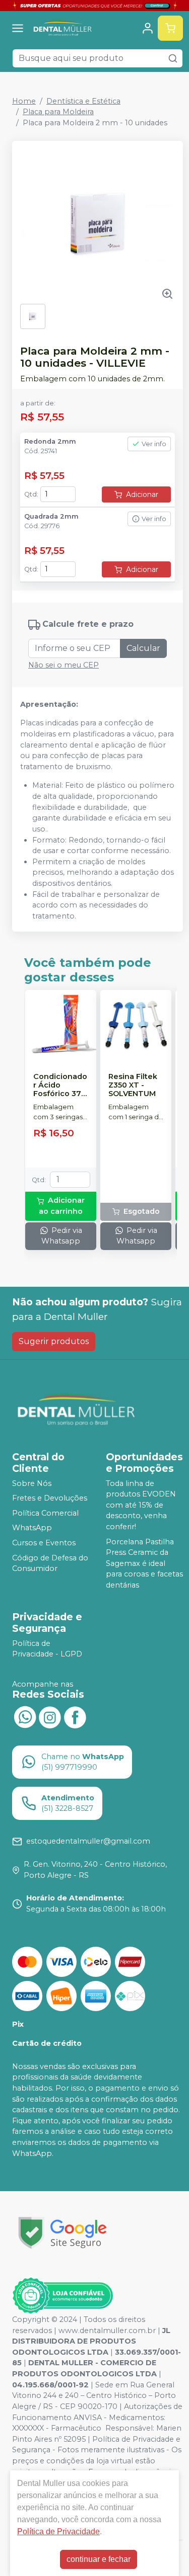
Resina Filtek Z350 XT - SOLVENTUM (133, 1086)
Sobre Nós (32, 1483)
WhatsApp (32, 1528)
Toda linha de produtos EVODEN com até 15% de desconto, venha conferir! (141, 1505)
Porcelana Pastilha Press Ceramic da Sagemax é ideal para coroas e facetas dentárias (144, 1563)
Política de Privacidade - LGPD (47, 1649)
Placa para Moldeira (58, 112)
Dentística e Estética (83, 101)
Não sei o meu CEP (64, 665)
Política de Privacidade (58, 2531)
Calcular (143, 648)
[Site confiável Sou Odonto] (62, 2296)
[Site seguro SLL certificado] (62, 2233)
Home (24, 101)
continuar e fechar (99, 2559)
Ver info (154, 444)
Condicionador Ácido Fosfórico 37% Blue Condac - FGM (60, 1086)
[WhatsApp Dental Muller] (25, 1716)
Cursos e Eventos (44, 1543)
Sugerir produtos (54, 1341)
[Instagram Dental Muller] (50, 1716)
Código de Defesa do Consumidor (50, 1563)
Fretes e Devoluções (50, 1498)
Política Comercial (45, 1513)
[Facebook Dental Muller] (75, 1716)
